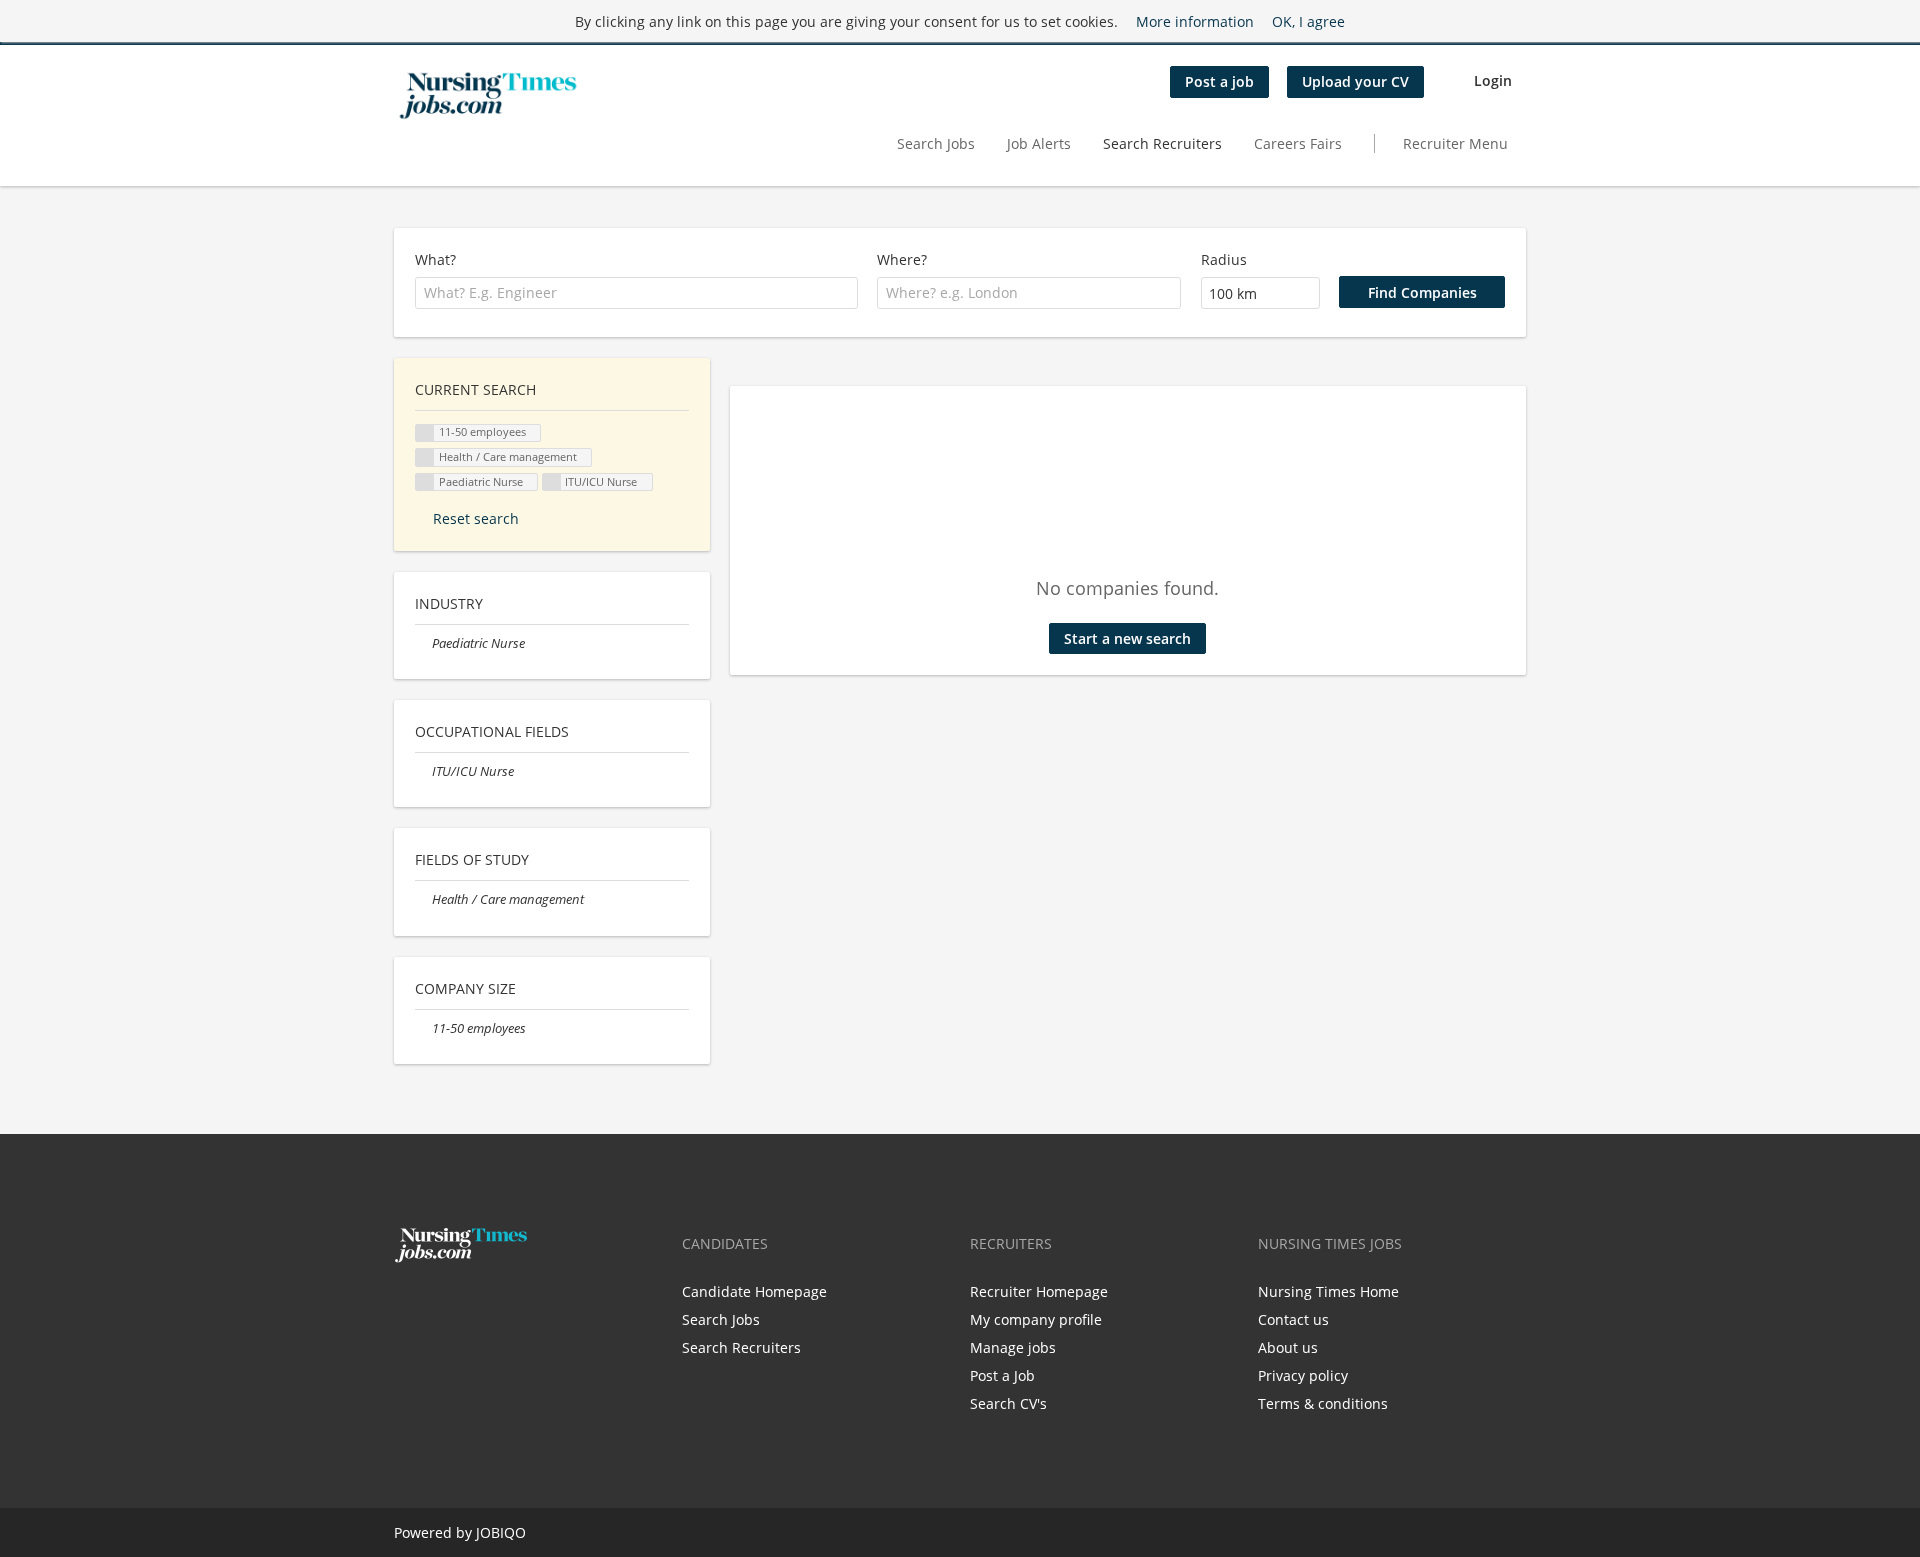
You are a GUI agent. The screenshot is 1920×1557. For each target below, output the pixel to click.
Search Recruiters (1162, 143)
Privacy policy (1303, 1375)
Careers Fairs (1298, 143)
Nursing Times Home (1328, 1291)
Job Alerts (1039, 143)
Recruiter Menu (1455, 143)
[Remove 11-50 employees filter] (423, 1028)
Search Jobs (936, 143)
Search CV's (1008, 1403)
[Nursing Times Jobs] (488, 96)
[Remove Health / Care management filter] (423, 899)
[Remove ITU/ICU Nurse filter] (423, 771)
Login (1493, 80)
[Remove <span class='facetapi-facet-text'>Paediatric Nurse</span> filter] (425, 482)
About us (1288, 1347)
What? (435, 259)
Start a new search (1127, 638)
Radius (1224, 259)
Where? (902, 259)
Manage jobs (1013, 1347)
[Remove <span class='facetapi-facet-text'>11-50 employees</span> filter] (425, 433)
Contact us (1293, 1319)
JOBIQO (501, 1532)
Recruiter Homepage (1039, 1291)
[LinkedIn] (471, 1305)
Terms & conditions (1323, 1403)
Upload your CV (1355, 81)
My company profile (1036, 1319)
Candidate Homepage (754, 1291)
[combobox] (636, 293)
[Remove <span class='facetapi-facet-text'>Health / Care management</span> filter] (425, 457)
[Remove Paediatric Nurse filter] (423, 643)
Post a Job (1002, 1375)
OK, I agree (1308, 21)
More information (1195, 21)
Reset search (476, 518)
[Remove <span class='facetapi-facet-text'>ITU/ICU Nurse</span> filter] (552, 482)
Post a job (1219, 81)
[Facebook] (408, 1305)
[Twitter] (441, 1305)
